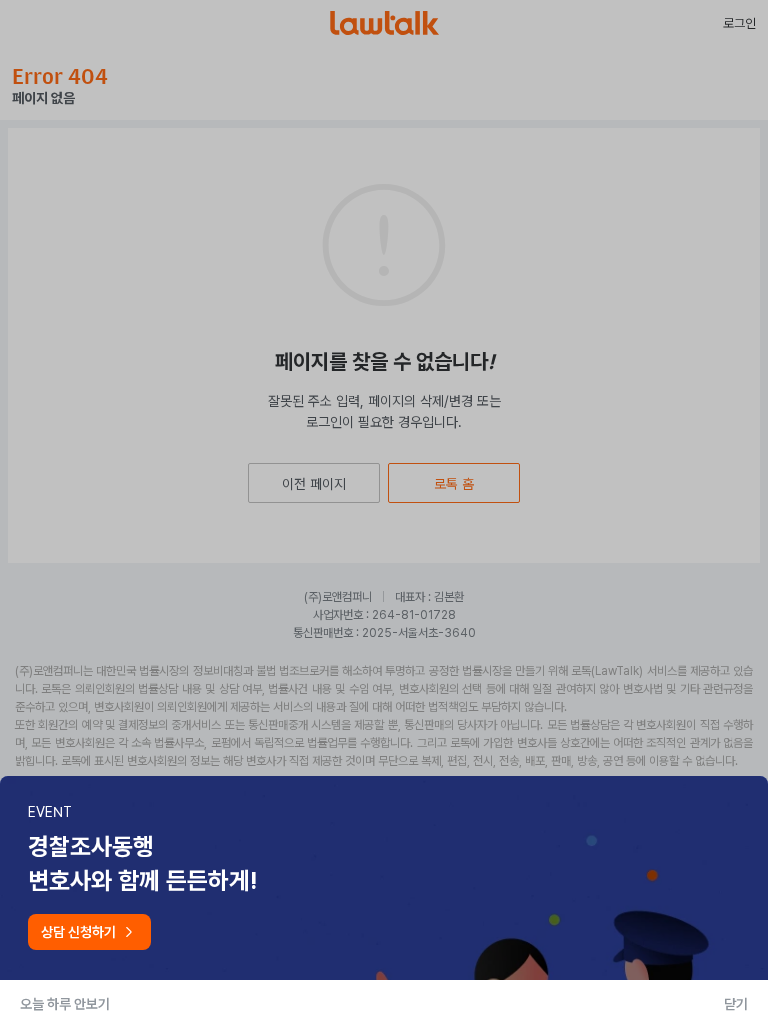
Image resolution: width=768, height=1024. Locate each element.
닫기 (736, 1004)
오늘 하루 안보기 (65, 1004)
